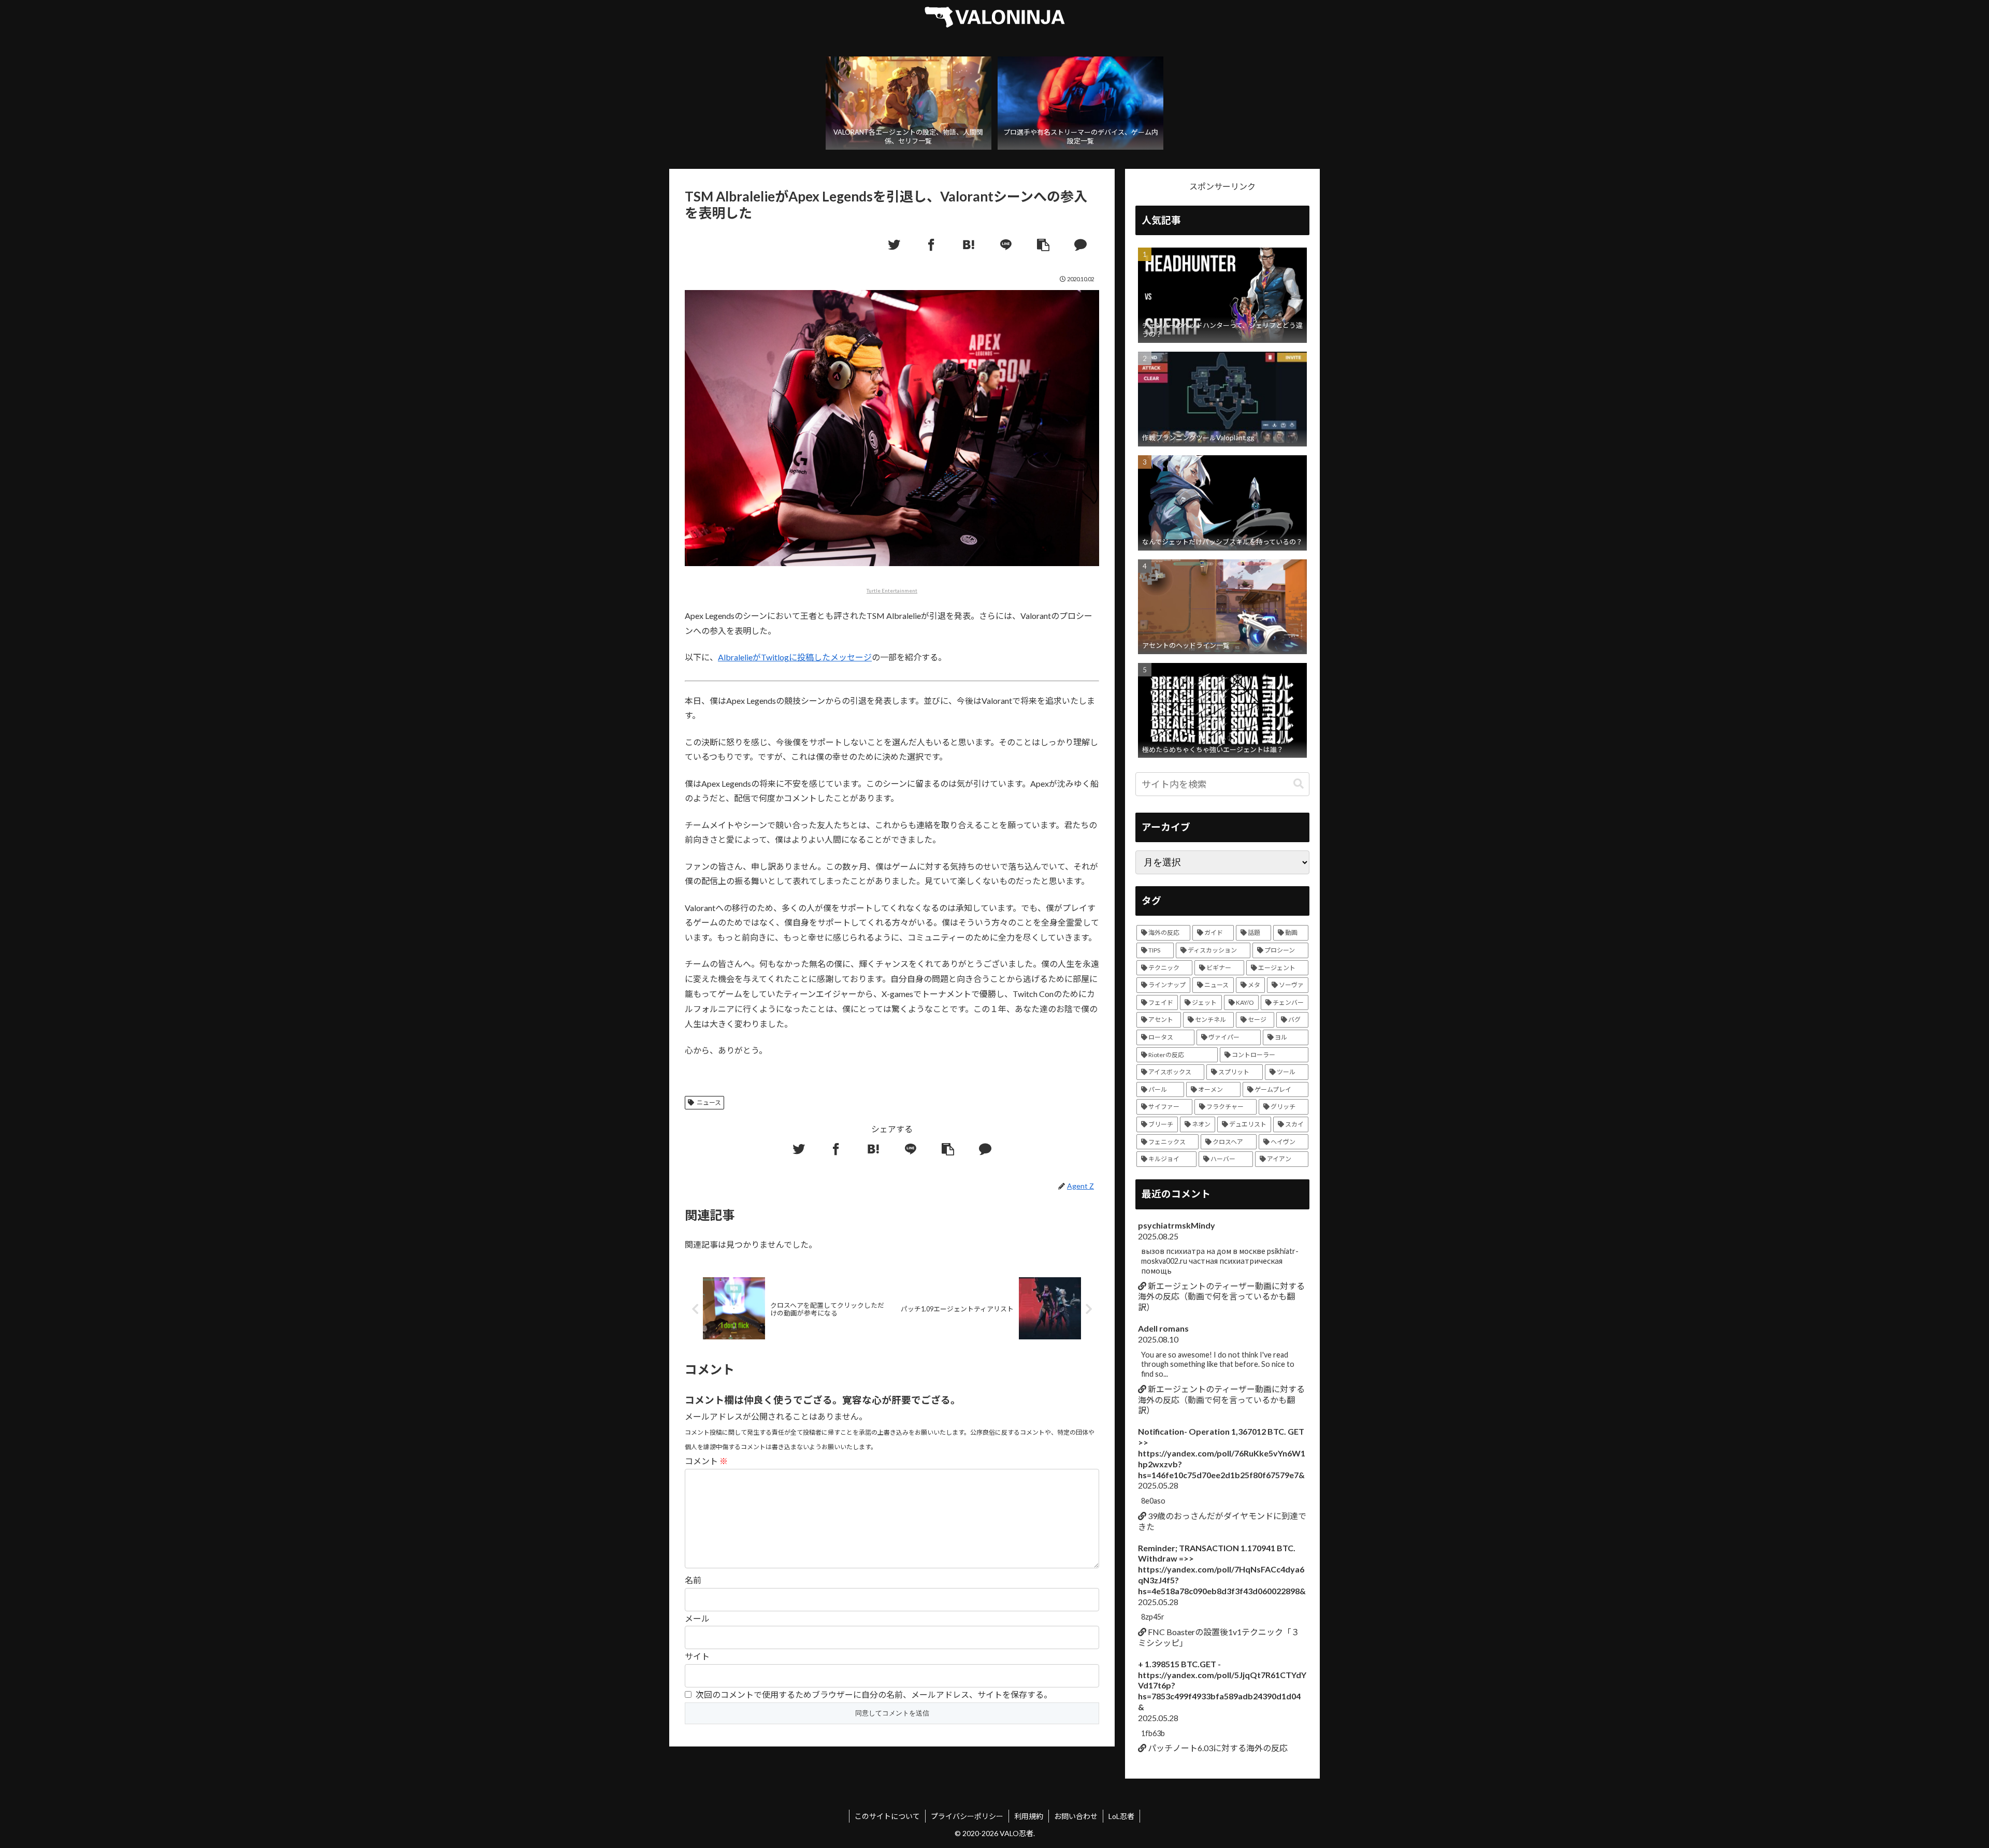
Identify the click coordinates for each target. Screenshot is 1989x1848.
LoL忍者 (1121, 1816)
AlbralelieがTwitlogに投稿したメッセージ (795, 657)
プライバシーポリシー (967, 1816)
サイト (697, 1656)
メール (697, 1618)
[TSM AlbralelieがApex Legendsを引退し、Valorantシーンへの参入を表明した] (969, 245)
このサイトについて (887, 1816)
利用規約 (1029, 1816)
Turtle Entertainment (892, 590)
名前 (693, 1580)
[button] (1299, 784)
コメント (706, 1461)
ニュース (709, 1102)
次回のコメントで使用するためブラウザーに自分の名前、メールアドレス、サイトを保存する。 (874, 1694)
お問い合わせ (1076, 1816)
